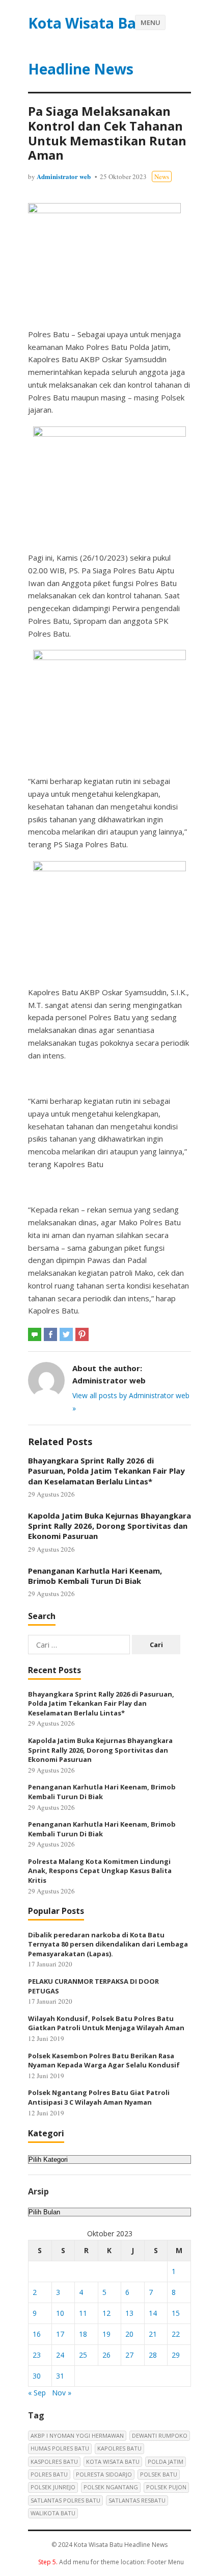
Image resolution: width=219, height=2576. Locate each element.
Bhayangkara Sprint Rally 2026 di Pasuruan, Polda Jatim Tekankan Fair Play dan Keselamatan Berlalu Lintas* (106, 1471)
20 (129, 2334)
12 (106, 2313)
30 (37, 2376)
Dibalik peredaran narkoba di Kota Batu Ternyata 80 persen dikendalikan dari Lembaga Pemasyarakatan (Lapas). (108, 1944)
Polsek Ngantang (111, 2487)
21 (153, 2334)
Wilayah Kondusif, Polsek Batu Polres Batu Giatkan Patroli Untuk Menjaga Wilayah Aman (106, 2023)
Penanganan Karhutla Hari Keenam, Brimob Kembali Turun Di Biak (95, 1576)
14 (153, 2313)
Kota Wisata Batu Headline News (90, 46)
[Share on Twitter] (66, 1334)
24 (60, 2355)
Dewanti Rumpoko (160, 2435)
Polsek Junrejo (53, 2487)
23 (37, 2355)
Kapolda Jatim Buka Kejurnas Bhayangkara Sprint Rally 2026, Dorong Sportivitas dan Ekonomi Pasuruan (109, 1526)
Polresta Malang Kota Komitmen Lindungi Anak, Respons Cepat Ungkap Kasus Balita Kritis (100, 1871)
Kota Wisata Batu (113, 2461)
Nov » (62, 2393)
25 (83, 2355)
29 (176, 2355)
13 (129, 2313)
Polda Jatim (166, 2461)
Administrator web (64, 176)
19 (106, 2334)
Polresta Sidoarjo (104, 2474)
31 (60, 2376)
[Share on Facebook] (50, 1334)
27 (129, 2355)
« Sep (37, 2393)
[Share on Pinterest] (82, 1334)
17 (60, 2334)
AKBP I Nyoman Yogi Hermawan (77, 2435)
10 (60, 2313)
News (162, 176)
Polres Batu (49, 2474)
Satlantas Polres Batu (65, 2500)
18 (83, 2334)
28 (153, 2355)
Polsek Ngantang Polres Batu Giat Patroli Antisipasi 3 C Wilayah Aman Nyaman (99, 2097)
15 (176, 2313)
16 (37, 2334)
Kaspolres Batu (54, 2461)
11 (83, 2313)
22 (176, 2334)
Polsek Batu (159, 2474)
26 (106, 2355)
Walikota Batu (53, 2513)
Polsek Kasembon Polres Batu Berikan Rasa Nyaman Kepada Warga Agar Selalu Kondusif (104, 2061)
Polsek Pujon (166, 2487)
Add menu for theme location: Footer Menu (111, 2562)
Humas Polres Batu (60, 2448)
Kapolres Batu (119, 2448)
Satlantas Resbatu (137, 2500)
